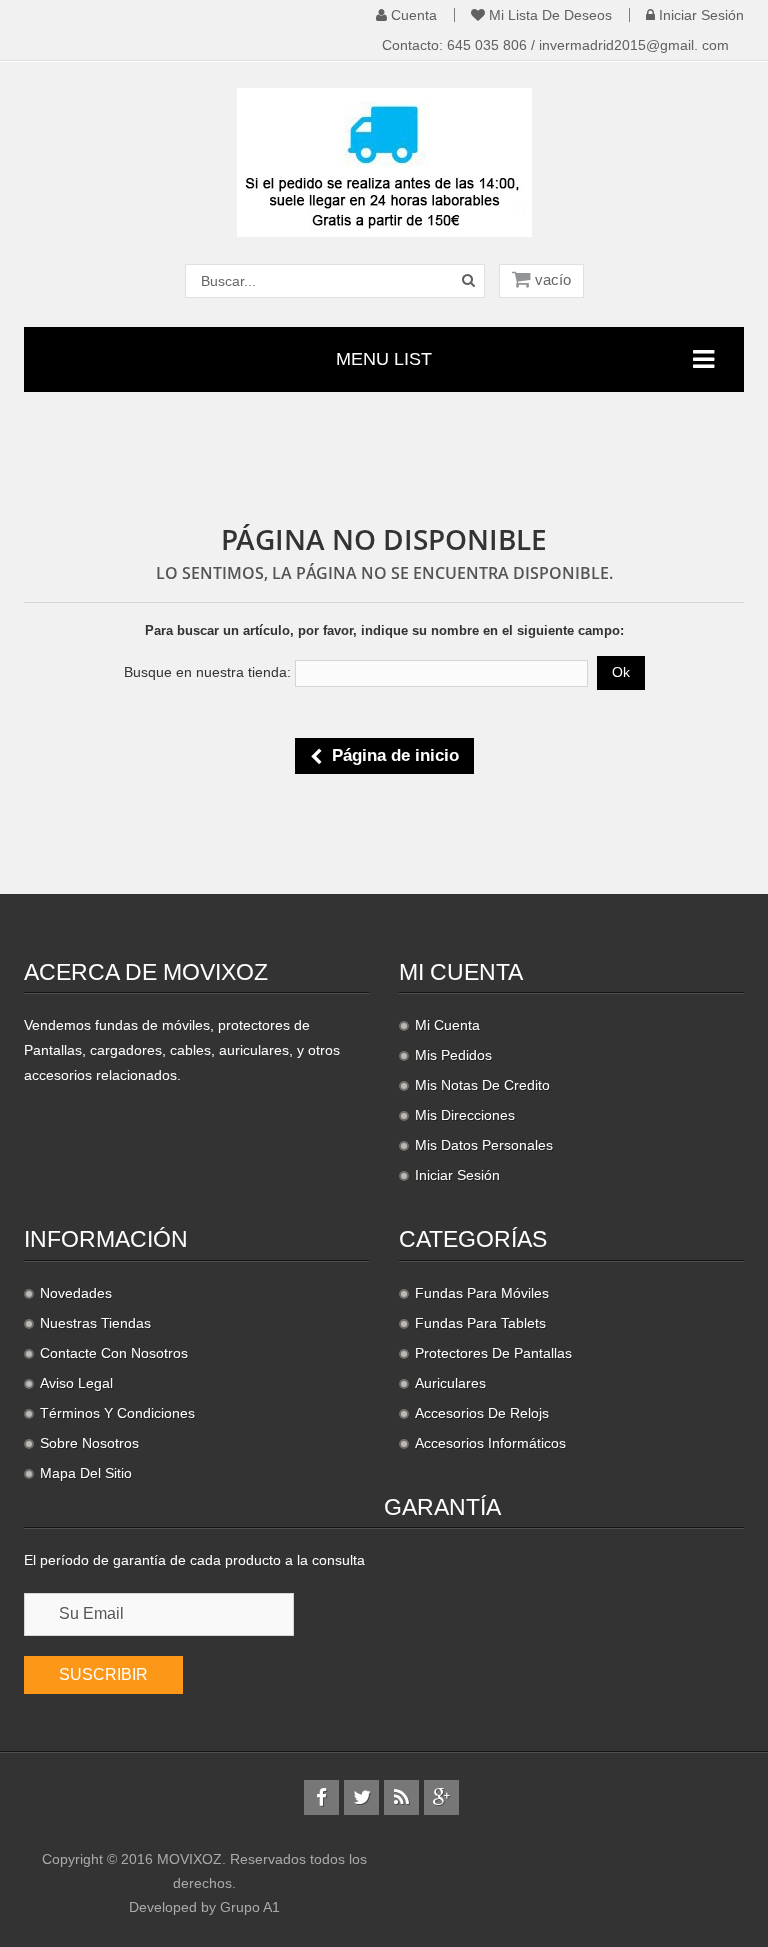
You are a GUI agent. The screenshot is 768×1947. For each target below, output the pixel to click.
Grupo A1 (250, 1907)
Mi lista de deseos (548, 15)
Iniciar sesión (699, 15)
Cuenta (412, 15)
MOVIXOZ (189, 1859)
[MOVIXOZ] (384, 161)
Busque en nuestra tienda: (207, 672)
